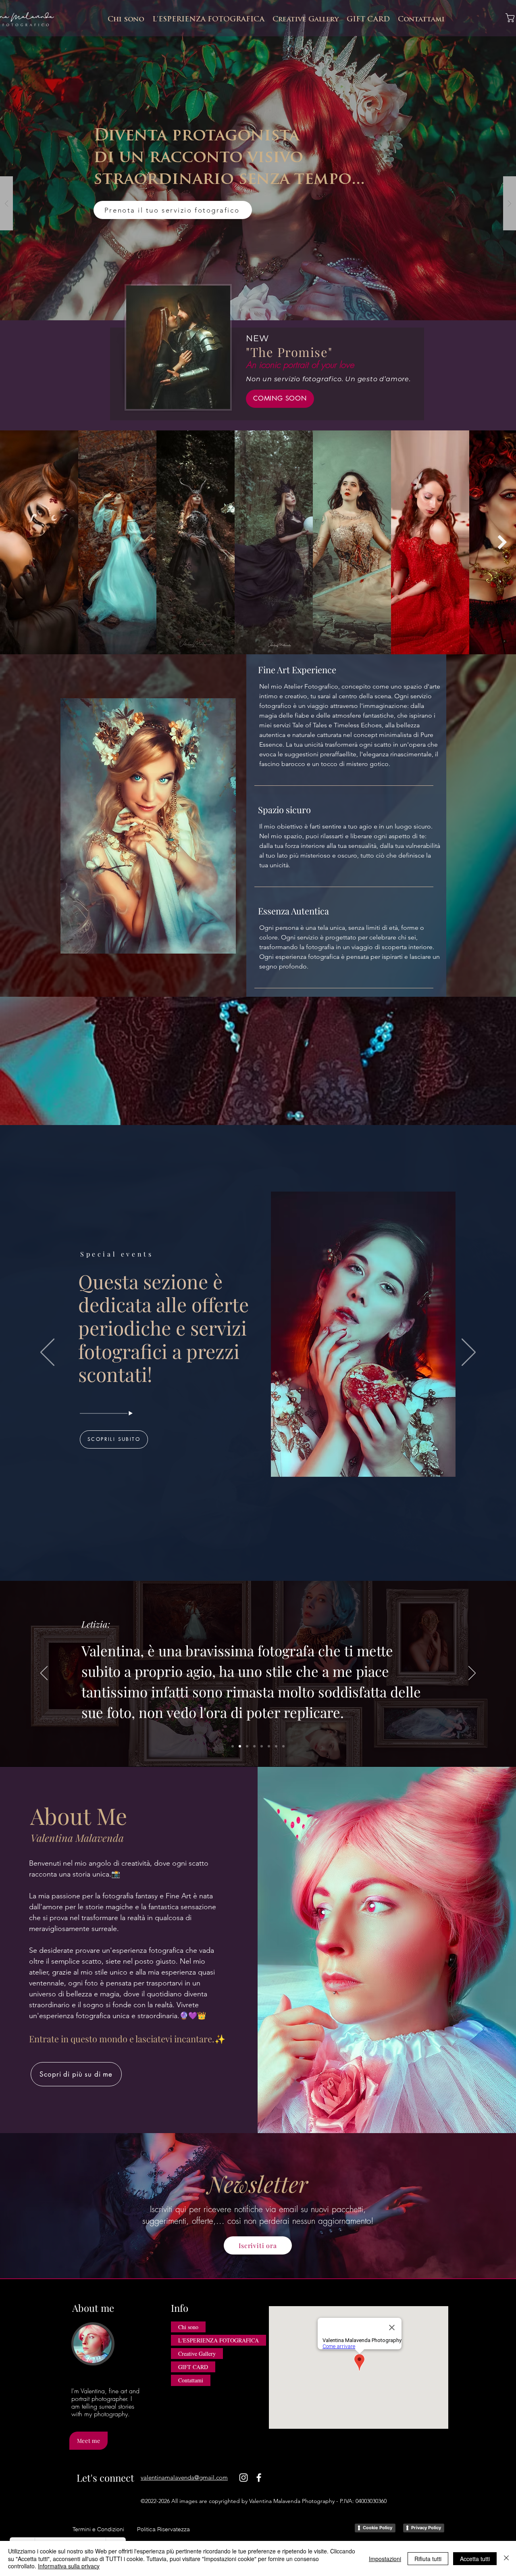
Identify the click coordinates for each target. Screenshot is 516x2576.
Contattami (191, 2380)
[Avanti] (469, 1353)
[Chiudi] (506, 2558)
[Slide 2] (240, 1746)
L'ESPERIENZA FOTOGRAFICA (218, 2340)
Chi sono (188, 2327)
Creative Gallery (197, 2354)
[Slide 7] (276, 1746)
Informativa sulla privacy (69, 2566)
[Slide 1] (233, 1746)
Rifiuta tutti (428, 2559)
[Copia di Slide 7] (283, 1746)
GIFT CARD (193, 2367)
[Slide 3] (247, 1746)
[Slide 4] (254, 1746)
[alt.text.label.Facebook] (259, 2478)
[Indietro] (47, 1353)
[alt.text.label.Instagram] (243, 2478)
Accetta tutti (475, 2559)
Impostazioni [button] (385, 2559)
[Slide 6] (269, 1746)
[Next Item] (502, 542)
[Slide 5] (262, 1746)
